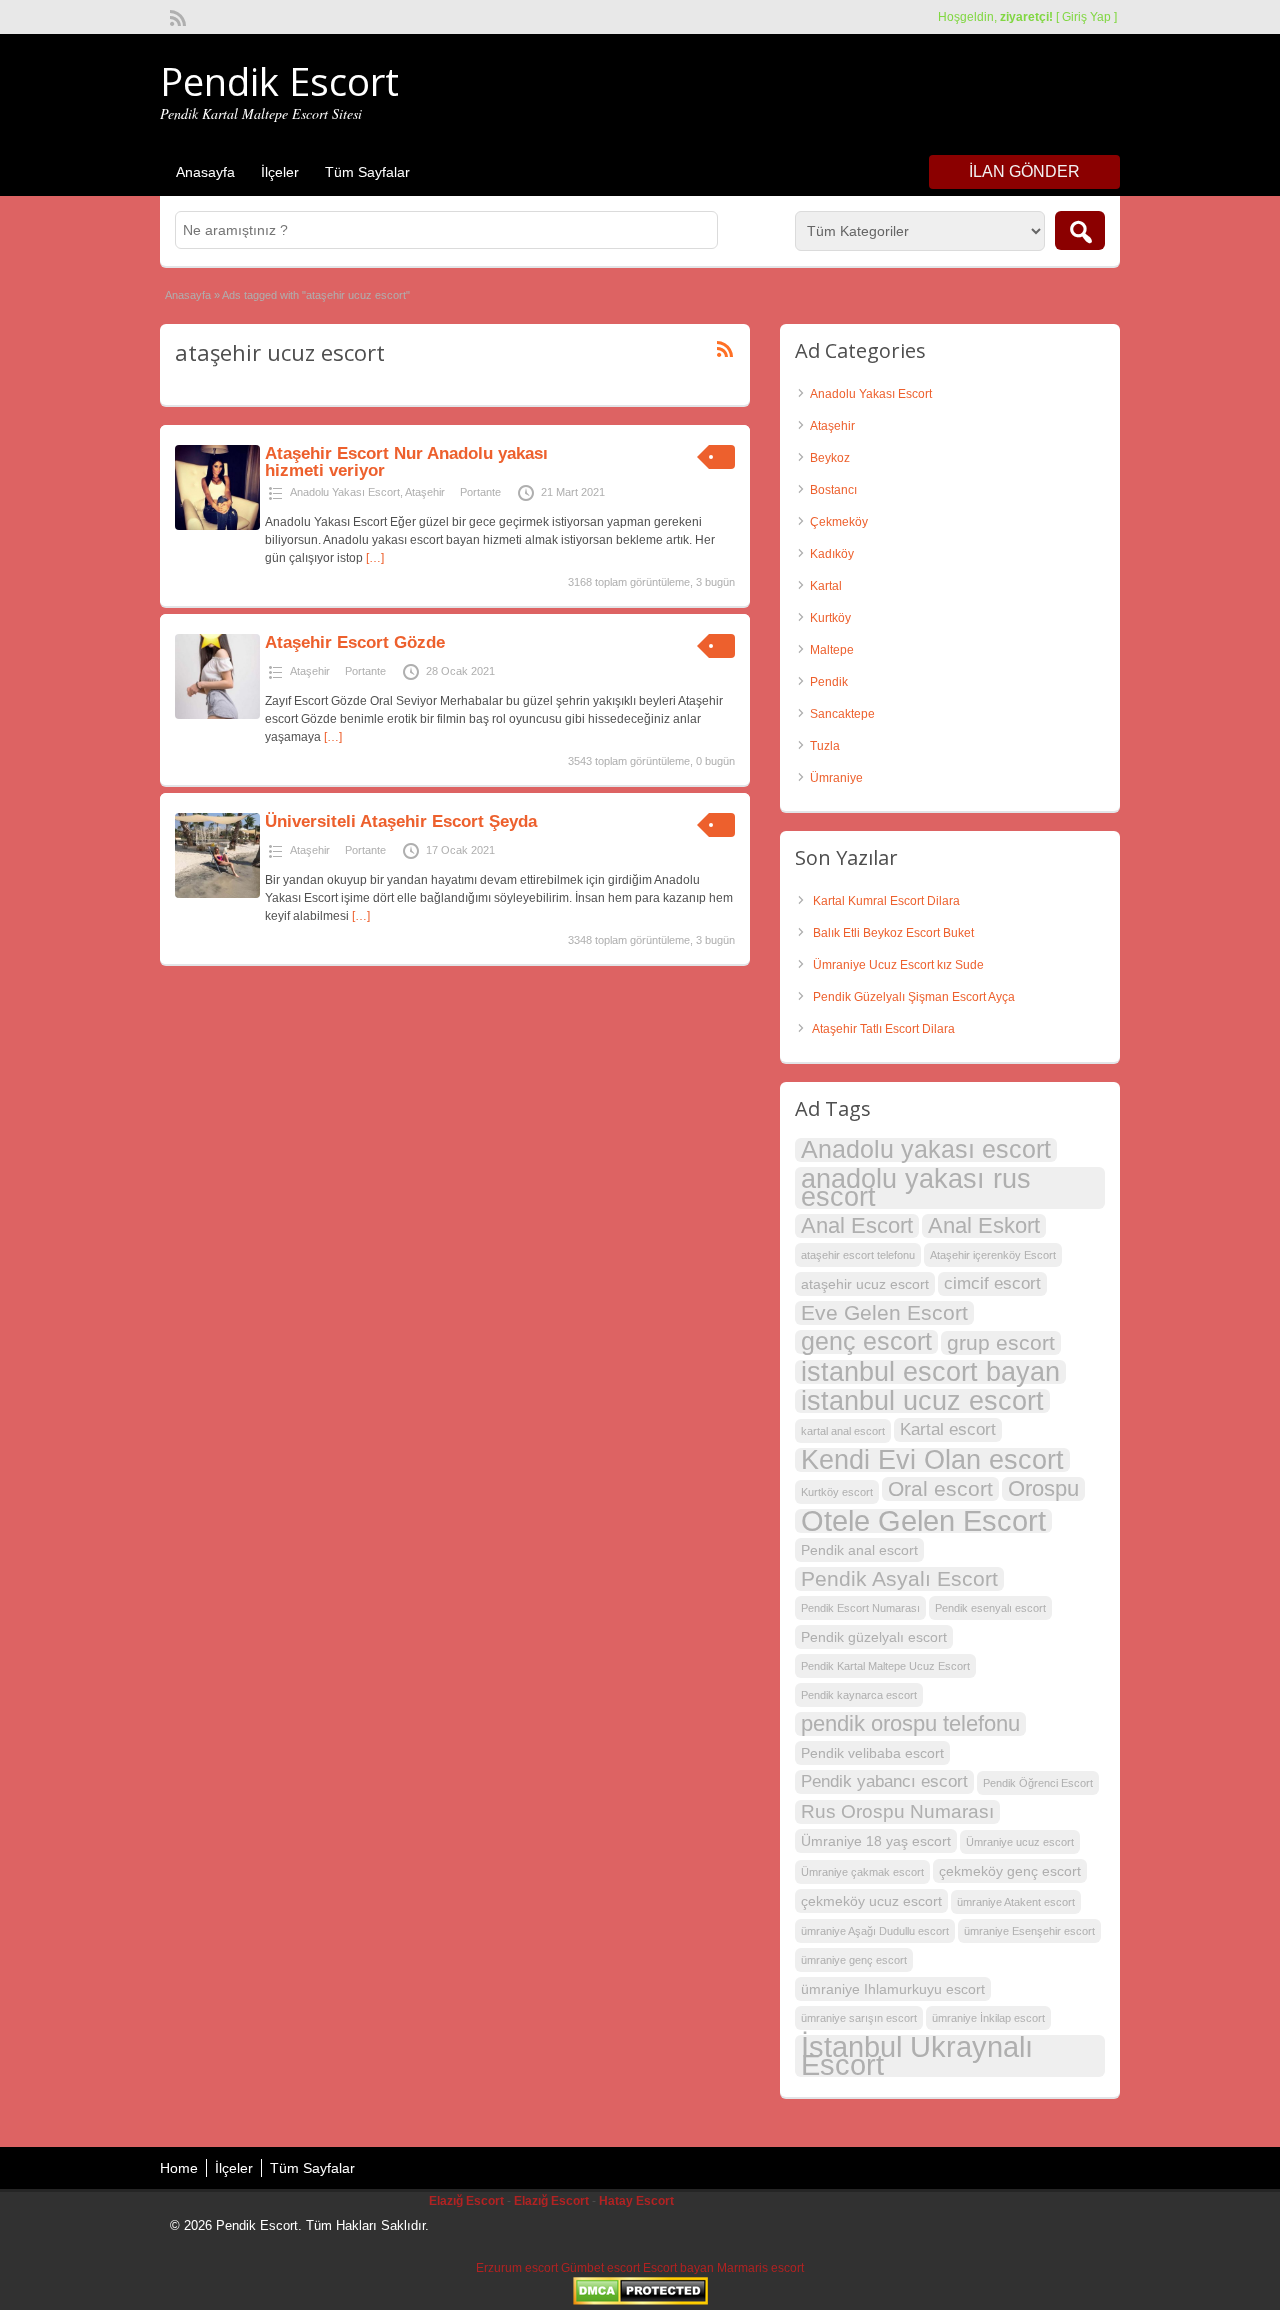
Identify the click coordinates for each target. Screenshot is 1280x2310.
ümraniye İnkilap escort (988, 2018)
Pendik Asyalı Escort (899, 1578)
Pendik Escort (279, 81)
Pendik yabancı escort (884, 1781)
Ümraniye (836, 778)
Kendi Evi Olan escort (932, 1460)
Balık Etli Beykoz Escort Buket (893, 933)
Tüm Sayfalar (367, 172)
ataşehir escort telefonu (858, 1255)
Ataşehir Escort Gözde (355, 642)
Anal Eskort (984, 1226)
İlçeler (280, 172)
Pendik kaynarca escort (859, 1695)
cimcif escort (992, 1283)
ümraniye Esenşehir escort (1029, 1931)
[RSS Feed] (176, 16)
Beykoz (830, 458)
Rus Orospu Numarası (897, 1811)
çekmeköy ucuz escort (871, 1901)
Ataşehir (425, 492)
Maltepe (832, 650)
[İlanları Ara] (1080, 230)
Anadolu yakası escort (926, 1150)
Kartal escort (948, 1429)
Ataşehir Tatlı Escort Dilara (883, 1029)
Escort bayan (678, 2268)
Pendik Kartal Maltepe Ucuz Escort (885, 1666)
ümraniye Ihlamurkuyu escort (893, 1989)
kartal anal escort (843, 1431)
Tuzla (825, 746)
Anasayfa (205, 172)
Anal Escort (857, 1226)
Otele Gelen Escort (923, 1521)
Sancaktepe (842, 714)
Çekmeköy (839, 522)
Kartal (826, 586)
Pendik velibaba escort (872, 1753)
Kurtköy (830, 618)
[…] (375, 558)
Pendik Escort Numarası (860, 1608)
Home (179, 2168)
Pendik (829, 682)
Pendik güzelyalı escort (874, 1637)
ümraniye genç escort (854, 1960)
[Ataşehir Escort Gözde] (217, 715)
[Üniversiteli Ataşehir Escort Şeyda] (217, 894)
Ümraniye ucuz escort (1020, 1842)
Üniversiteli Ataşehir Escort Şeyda (401, 821)
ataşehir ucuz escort (865, 1284)
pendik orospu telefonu (910, 1724)
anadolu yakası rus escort (916, 1188)
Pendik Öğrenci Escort (1038, 1783)
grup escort (1001, 1342)
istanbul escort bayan (930, 1372)
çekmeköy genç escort (1010, 1871)
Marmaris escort (760, 2268)
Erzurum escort (517, 2268)
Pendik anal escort (859, 1550)
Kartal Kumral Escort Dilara (886, 901)
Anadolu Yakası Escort (345, 492)
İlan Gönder (1024, 171)
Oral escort (940, 1488)
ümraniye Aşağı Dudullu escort (875, 1931)
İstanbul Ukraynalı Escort (917, 2056)
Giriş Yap (1086, 17)
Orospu (1043, 1489)
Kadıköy (832, 554)
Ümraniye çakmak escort (862, 1872)
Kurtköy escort (837, 1492)
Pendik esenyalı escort (990, 1608)
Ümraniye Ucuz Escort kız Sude (898, 965)
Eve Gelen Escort (884, 1312)
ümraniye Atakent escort (1016, 1902)
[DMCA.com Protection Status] (640, 2301)
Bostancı (833, 490)
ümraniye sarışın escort (859, 2018)
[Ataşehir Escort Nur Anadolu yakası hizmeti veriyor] (217, 526)
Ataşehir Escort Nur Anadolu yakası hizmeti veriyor (406, 462)
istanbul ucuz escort (922, 1401)
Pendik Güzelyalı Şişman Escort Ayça (914, 997)
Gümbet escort (600, 2268)
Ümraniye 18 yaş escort (876, 1841)
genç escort (866, 1342)
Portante (480, 492)
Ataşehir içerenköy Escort (993, 1255)
